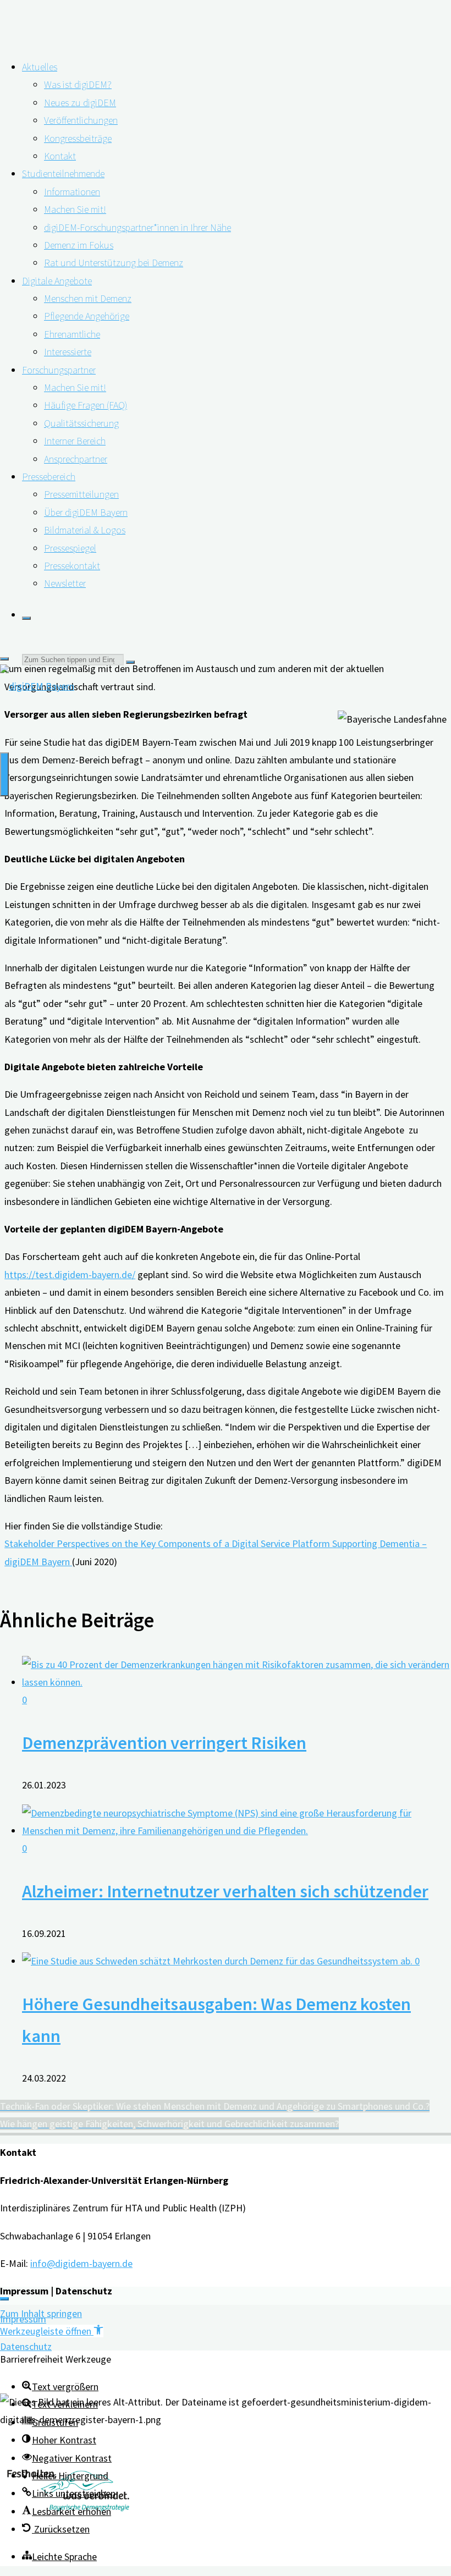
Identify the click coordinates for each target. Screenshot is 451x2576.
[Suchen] (26, 618)
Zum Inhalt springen (41, 2313)
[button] (52, 2331)
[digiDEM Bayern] (37, 686)
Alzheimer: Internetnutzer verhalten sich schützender (225, 1891)
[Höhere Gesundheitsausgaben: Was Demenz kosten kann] (218, 1961)
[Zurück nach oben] (4, 2299)
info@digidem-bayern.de (81, 2263)
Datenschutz (26, 2346)
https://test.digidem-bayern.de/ (70, 1275)
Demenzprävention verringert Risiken (164, 1743)
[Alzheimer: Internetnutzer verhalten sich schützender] (237, 1831)
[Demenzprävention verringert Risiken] (237, 1682)
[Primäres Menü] (4, 774)
